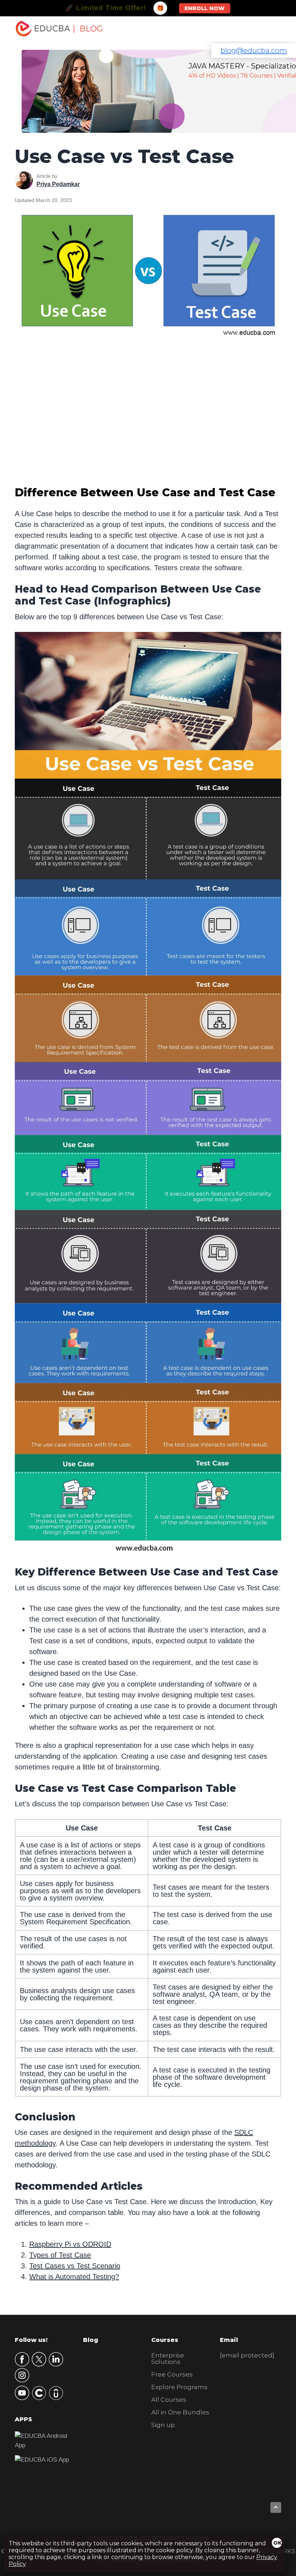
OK (278, 2543)
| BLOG (88, 29)
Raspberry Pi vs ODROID (70, 2244)
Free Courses (172, 2374)
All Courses (169, 2400)
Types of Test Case (60, 2255)
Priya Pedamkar (58, 184)
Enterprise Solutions (168, 2359)
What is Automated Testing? (74, 2277)
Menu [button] (268, 29)
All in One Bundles (180, 2412)
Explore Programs (179, 2387)
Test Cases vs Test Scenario (75, 2266)
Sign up (163, 2425)
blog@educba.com (254, 50)
